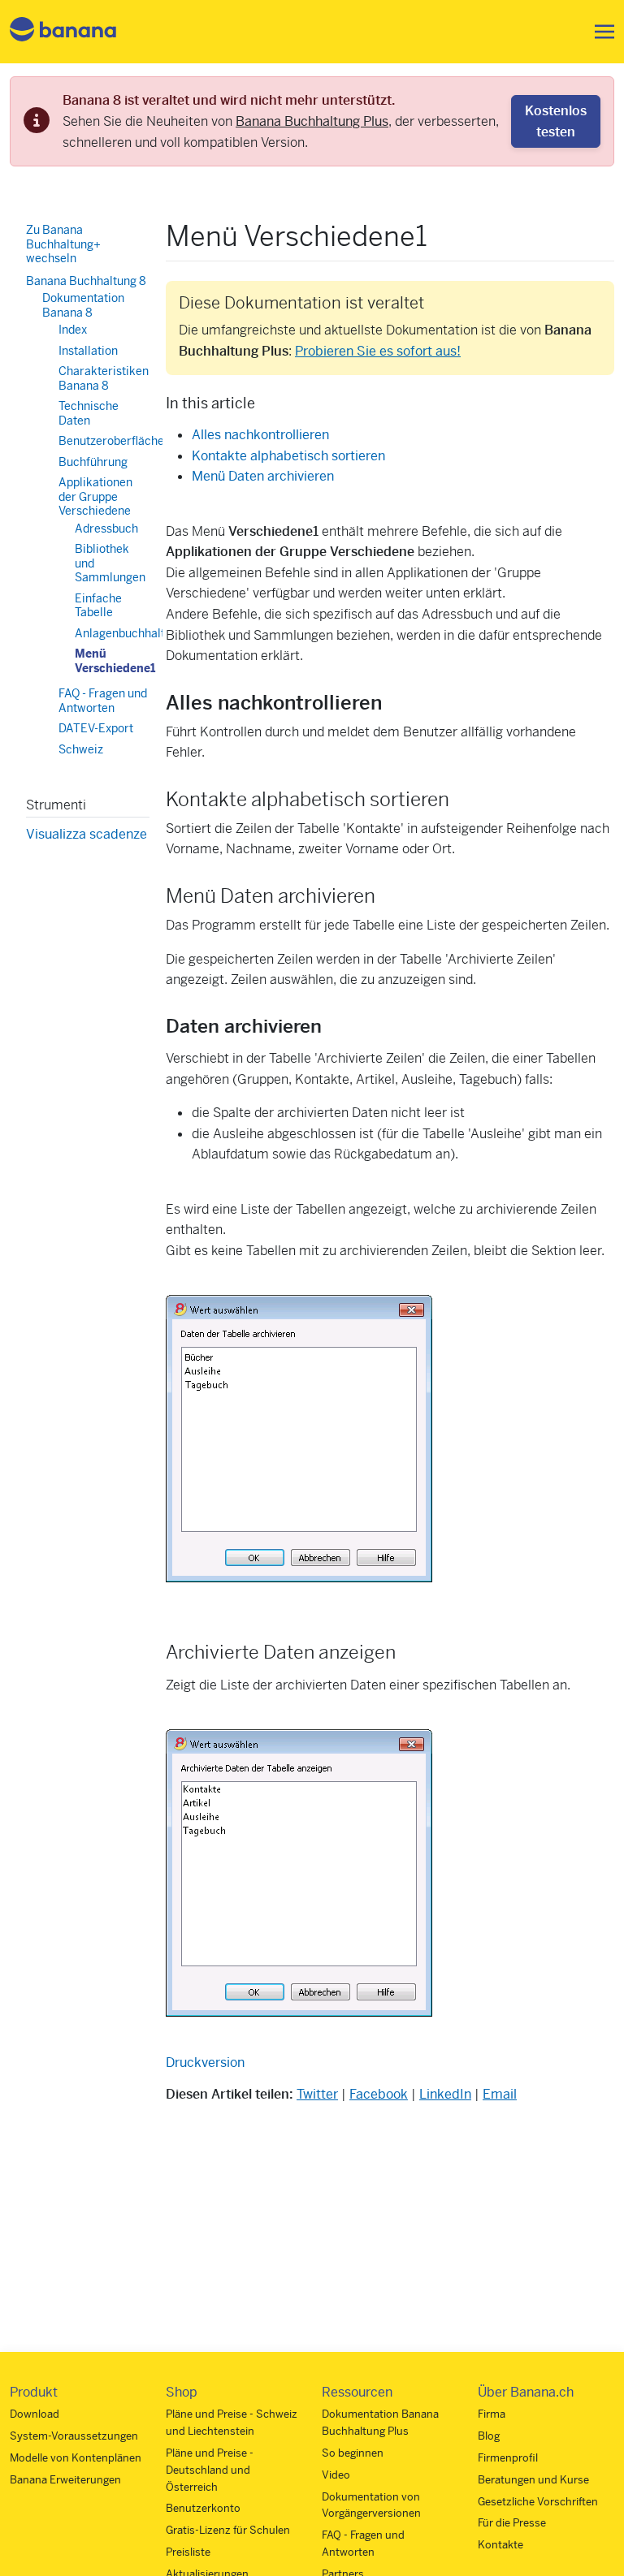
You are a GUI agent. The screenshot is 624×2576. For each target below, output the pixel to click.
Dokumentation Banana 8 (83, 305)
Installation (88, 351)
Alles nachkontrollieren (260, 435)
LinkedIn (445, 2094)
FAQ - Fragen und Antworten (103, 701)
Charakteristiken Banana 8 (104, 378)
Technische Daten (89, 413)
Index (73, 330)
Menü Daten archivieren (263, 476)
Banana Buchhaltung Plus (312, 121)
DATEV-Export (96, 728)
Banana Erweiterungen (65, 2480)
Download (35, 2414)
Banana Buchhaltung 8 (86, 281)
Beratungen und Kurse (533, 2480)
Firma (492, 2414)
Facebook (379, 2094)
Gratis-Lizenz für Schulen (228, 2530)
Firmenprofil (508, 2458)
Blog (489, 2436)
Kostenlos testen (556, 121)
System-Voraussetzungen (74, 2436)
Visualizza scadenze (87, 834)
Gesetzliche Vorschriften (538, 2502)
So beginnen (353, 2453)
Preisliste (188, 2552)
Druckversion (205, 2063)
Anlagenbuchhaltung (130, 633)
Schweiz (81, 749)
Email (500, 2094)
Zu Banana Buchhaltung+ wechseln (63, 244)
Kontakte (500, 2545)
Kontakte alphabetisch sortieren (288, 456)
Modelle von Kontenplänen (76, 2458)
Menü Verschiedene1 (115, 661)
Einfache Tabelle (98, 606)
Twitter (317, 2094)
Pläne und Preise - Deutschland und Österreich (210, 2470)
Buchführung (93, 462)
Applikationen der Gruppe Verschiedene (95, 496)
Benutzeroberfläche (111, 441)
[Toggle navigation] (600, 32)
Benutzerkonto (203, 2508)
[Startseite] (63, 32)
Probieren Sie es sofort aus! (378, 351)
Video (336, 2475)
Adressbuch (106, 529)
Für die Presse (512, 2523)
